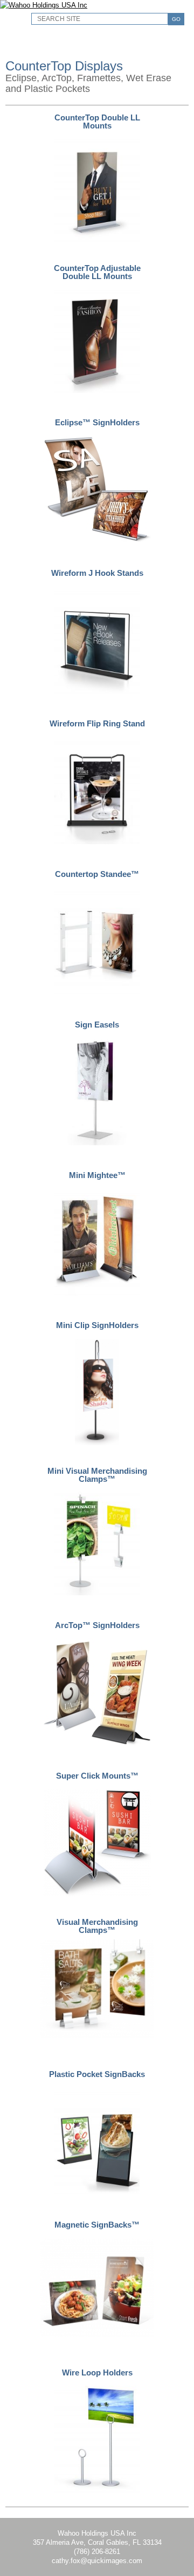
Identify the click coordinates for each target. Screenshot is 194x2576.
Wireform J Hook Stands (97, 573)
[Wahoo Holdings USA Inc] (44, 5)
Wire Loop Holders (97, 2372)
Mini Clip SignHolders (97, 1325)
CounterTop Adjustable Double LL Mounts (97, 272)
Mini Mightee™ (97, 1175)
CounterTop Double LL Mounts (97, 122)
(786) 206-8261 (97, 2552)
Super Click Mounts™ (97, 1776)
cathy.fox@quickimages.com (97, 2561)
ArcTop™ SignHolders (97, 1625)
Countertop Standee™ (97, 874)
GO (176, 19)
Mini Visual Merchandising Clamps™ (97, 1475)
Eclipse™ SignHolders (97, 422)
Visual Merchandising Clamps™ (97, 1926)
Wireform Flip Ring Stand (97, 723)
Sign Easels (97, 1025)
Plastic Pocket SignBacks (97, 2074)
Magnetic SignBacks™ (97, 2225)
